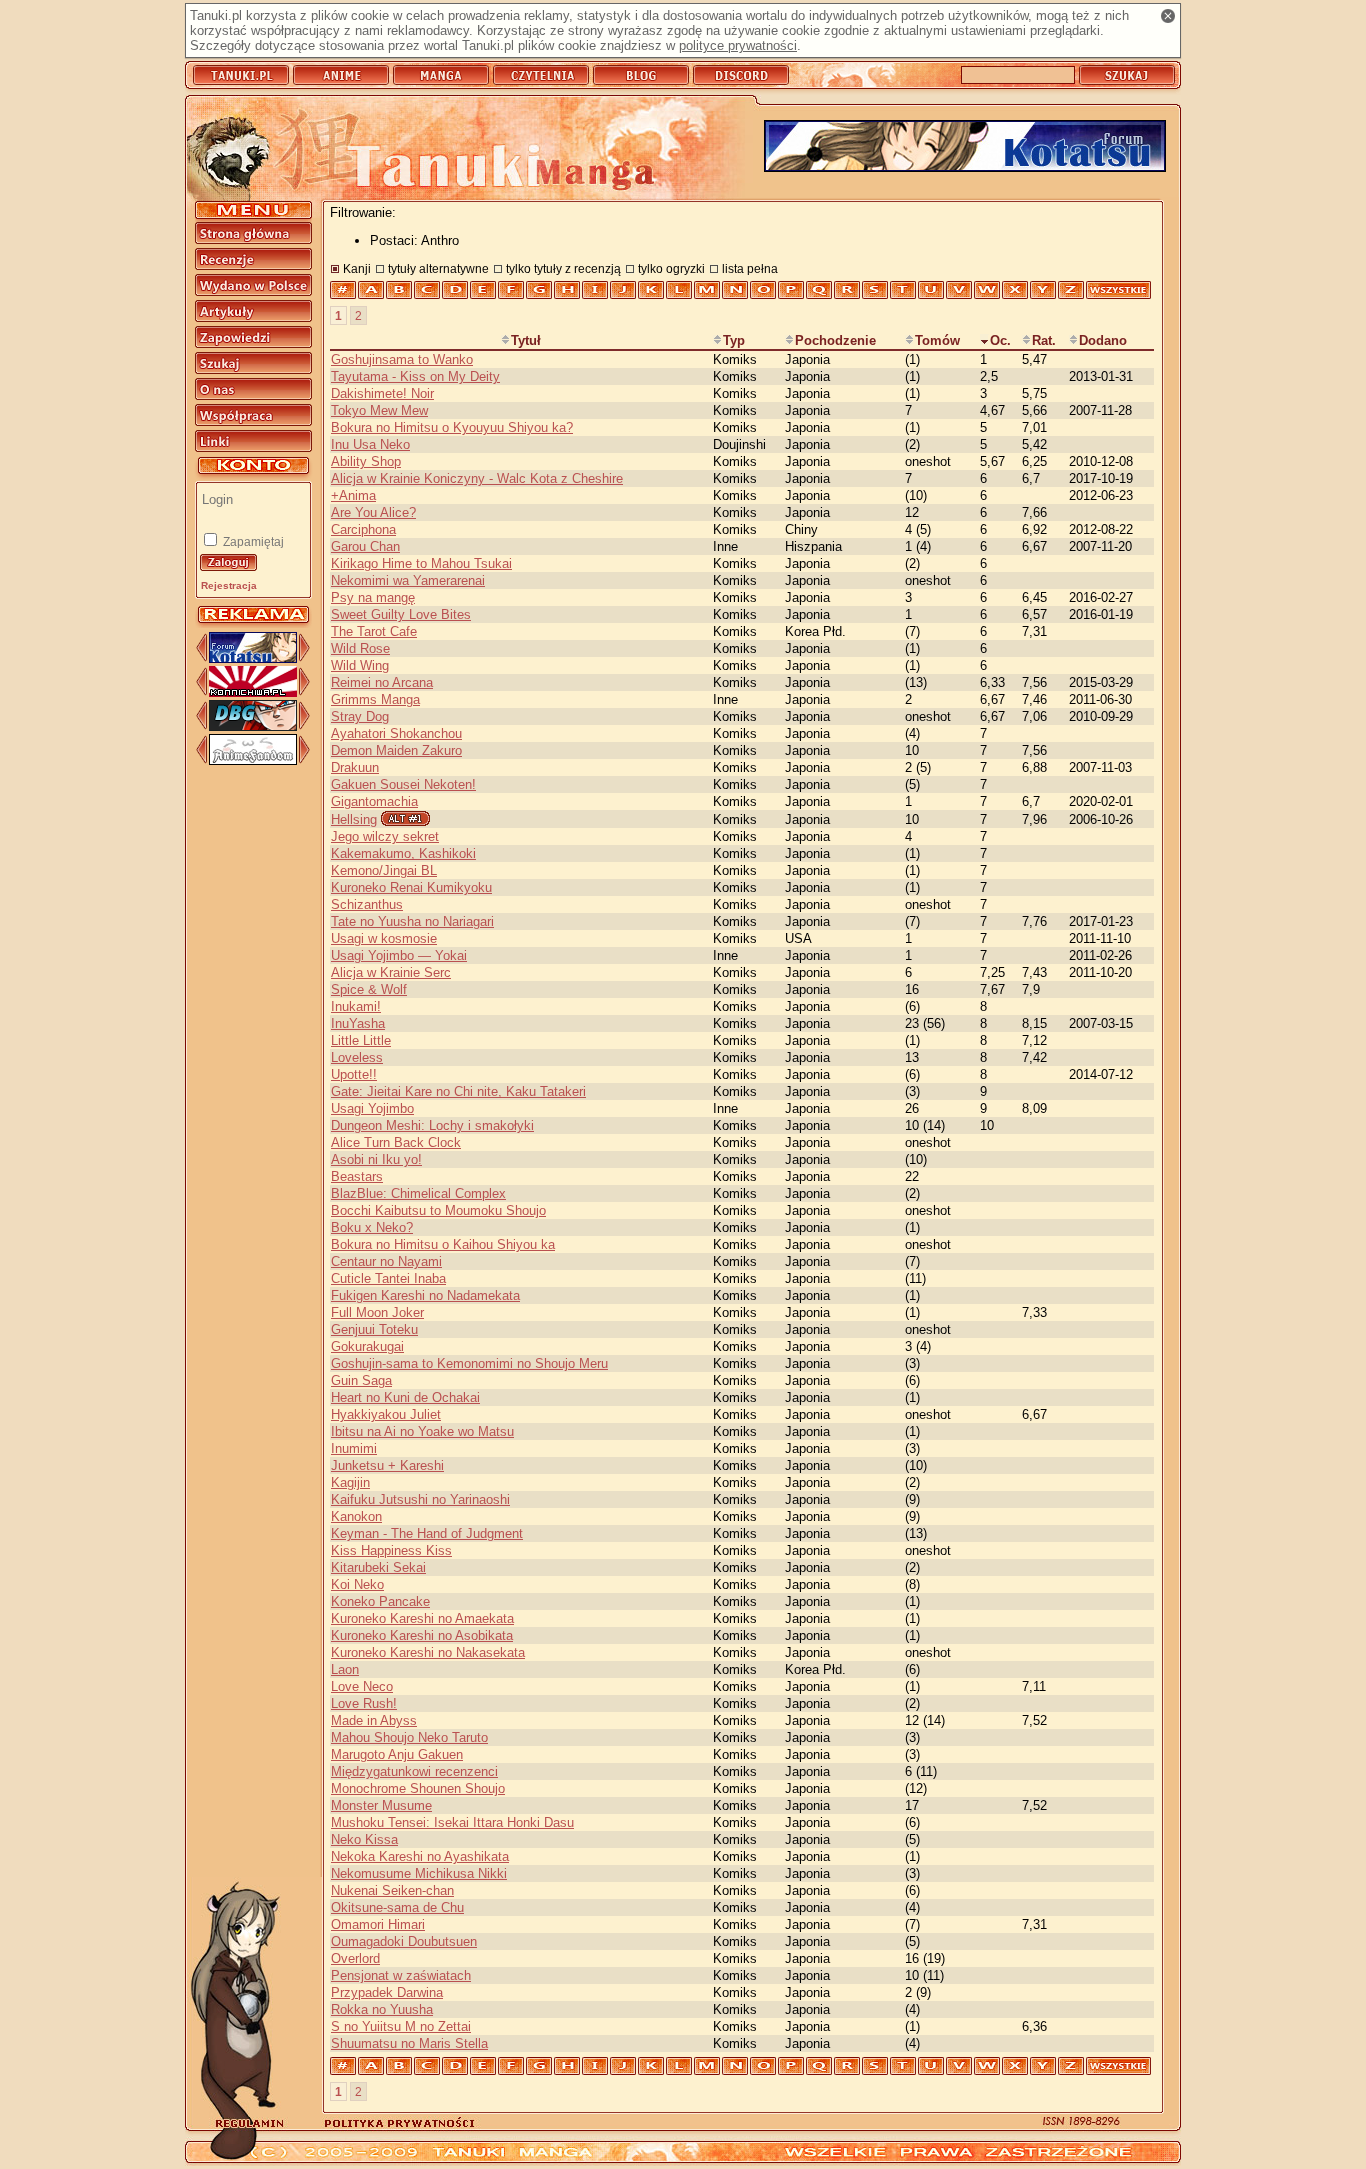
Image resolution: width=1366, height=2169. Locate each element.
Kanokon (356, 1516)
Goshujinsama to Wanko (402, 359)
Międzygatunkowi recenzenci (414, 1771)
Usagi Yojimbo (372, 1108)
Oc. (1000, 340)
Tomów (937, 340)
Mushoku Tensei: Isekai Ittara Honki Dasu (452, 1822)
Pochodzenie (835, 340)
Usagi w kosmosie (384, 938)
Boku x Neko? (372, 1227)
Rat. (1044, 340)
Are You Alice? (373, 512)
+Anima (353, 495)
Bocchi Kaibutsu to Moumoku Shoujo (438, 1210)
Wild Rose (360, 648)
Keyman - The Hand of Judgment (427, 1533)
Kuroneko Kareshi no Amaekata (422, 1618)
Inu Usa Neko (370, 444)
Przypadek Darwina (387, 1992)
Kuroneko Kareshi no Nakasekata (428, 1652)
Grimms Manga (375, 699)
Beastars (357, 1176)
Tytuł (526, 340)
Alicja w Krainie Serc (391, 972)
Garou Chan (365, 546)
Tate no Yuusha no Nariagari (412, 921)
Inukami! (356, 1006)
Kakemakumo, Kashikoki (403, 853)
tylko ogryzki (671, 268)
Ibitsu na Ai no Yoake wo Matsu (422, 1431)
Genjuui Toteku (374, 1329)
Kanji (357, 268)
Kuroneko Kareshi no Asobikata (422, 1635)
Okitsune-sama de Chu (397, 1907)
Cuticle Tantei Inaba (388, 1278)
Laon (345, 1669)
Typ (734, 340)
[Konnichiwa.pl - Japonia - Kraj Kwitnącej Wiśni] (253, 692)
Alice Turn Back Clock (396, 1142)
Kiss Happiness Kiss (391, 1550)
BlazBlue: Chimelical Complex (418, 1193)
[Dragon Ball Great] (253, 726)
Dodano (1103, 340)
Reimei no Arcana (382, 682)
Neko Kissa (364, 1839)
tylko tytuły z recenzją (563, 268)
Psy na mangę (373, 597)
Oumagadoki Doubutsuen (404, 1941)
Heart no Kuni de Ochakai (405, 1397)
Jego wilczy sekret (385, 836)
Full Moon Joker (377, 1312)
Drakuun (355, 767)
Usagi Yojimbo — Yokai (399, 955)
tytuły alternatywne (438, 268)
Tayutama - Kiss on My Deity (415, 376)
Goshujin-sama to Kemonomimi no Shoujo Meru (469, 1363)
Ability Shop (366, 461)
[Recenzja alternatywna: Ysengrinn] (405, 818)
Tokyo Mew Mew (379, 410)
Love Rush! (364, 1703)
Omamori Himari (378, 1924)
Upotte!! (354, 1074)
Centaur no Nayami (386, 1261)
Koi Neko (357, 1584)
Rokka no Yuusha (382, 2009)
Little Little (361, 1040)
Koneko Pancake (380, 1601)
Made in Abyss (374, 1720)
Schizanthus (367, 904)
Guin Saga (361, 1380)
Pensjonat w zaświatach (401, 1975)
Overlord (355, 1958)
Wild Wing (360, 665)
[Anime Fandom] (253, 760)
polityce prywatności (738, 45)
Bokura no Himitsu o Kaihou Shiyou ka (443, 1244)
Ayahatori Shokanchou (396, 733)
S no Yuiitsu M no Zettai (401, 2026)
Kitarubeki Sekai (378, 1567)
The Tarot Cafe (374, 631)
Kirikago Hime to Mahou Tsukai (421, 563)
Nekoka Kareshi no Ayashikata (420, 1856)
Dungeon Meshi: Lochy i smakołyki (432, 1125)
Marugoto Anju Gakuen (397, 1754)
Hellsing (354, 819)
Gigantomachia (374, 801)
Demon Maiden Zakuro (396, 750)
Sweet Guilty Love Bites (401, 614)
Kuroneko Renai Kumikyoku (411, 887)
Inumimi (354, 1448)
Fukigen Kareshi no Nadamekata (425, 1295)
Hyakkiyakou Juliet (386, 1414)
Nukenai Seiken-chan (392, 1890)
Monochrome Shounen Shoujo (418, 1788)
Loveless (357, 1057)
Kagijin (350, 1482)
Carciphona (363, 529)
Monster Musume (381, 1805)
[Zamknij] (1168, 16)
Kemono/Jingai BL (384, 870)
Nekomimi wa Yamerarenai (408, 580)
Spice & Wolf (369, 989)
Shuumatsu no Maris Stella (409, 2043)
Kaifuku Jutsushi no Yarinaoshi (420, 1499)
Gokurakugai (367, 1346)
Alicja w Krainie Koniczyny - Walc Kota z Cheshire (477, 478)
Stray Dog (360, 716)
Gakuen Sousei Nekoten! (403, 784)
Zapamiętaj (252, 542)
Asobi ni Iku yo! (376, 1159)
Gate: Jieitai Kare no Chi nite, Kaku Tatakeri (458, 1091)
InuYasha (358, 1023)
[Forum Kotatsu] (253, 658)
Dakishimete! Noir (382, 393)
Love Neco (362, 1686)
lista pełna (750, 268)
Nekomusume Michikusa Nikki (419, 1873)
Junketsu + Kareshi (387, 1465)
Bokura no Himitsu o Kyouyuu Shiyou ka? (452, 427)
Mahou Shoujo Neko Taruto (409, 1737)
